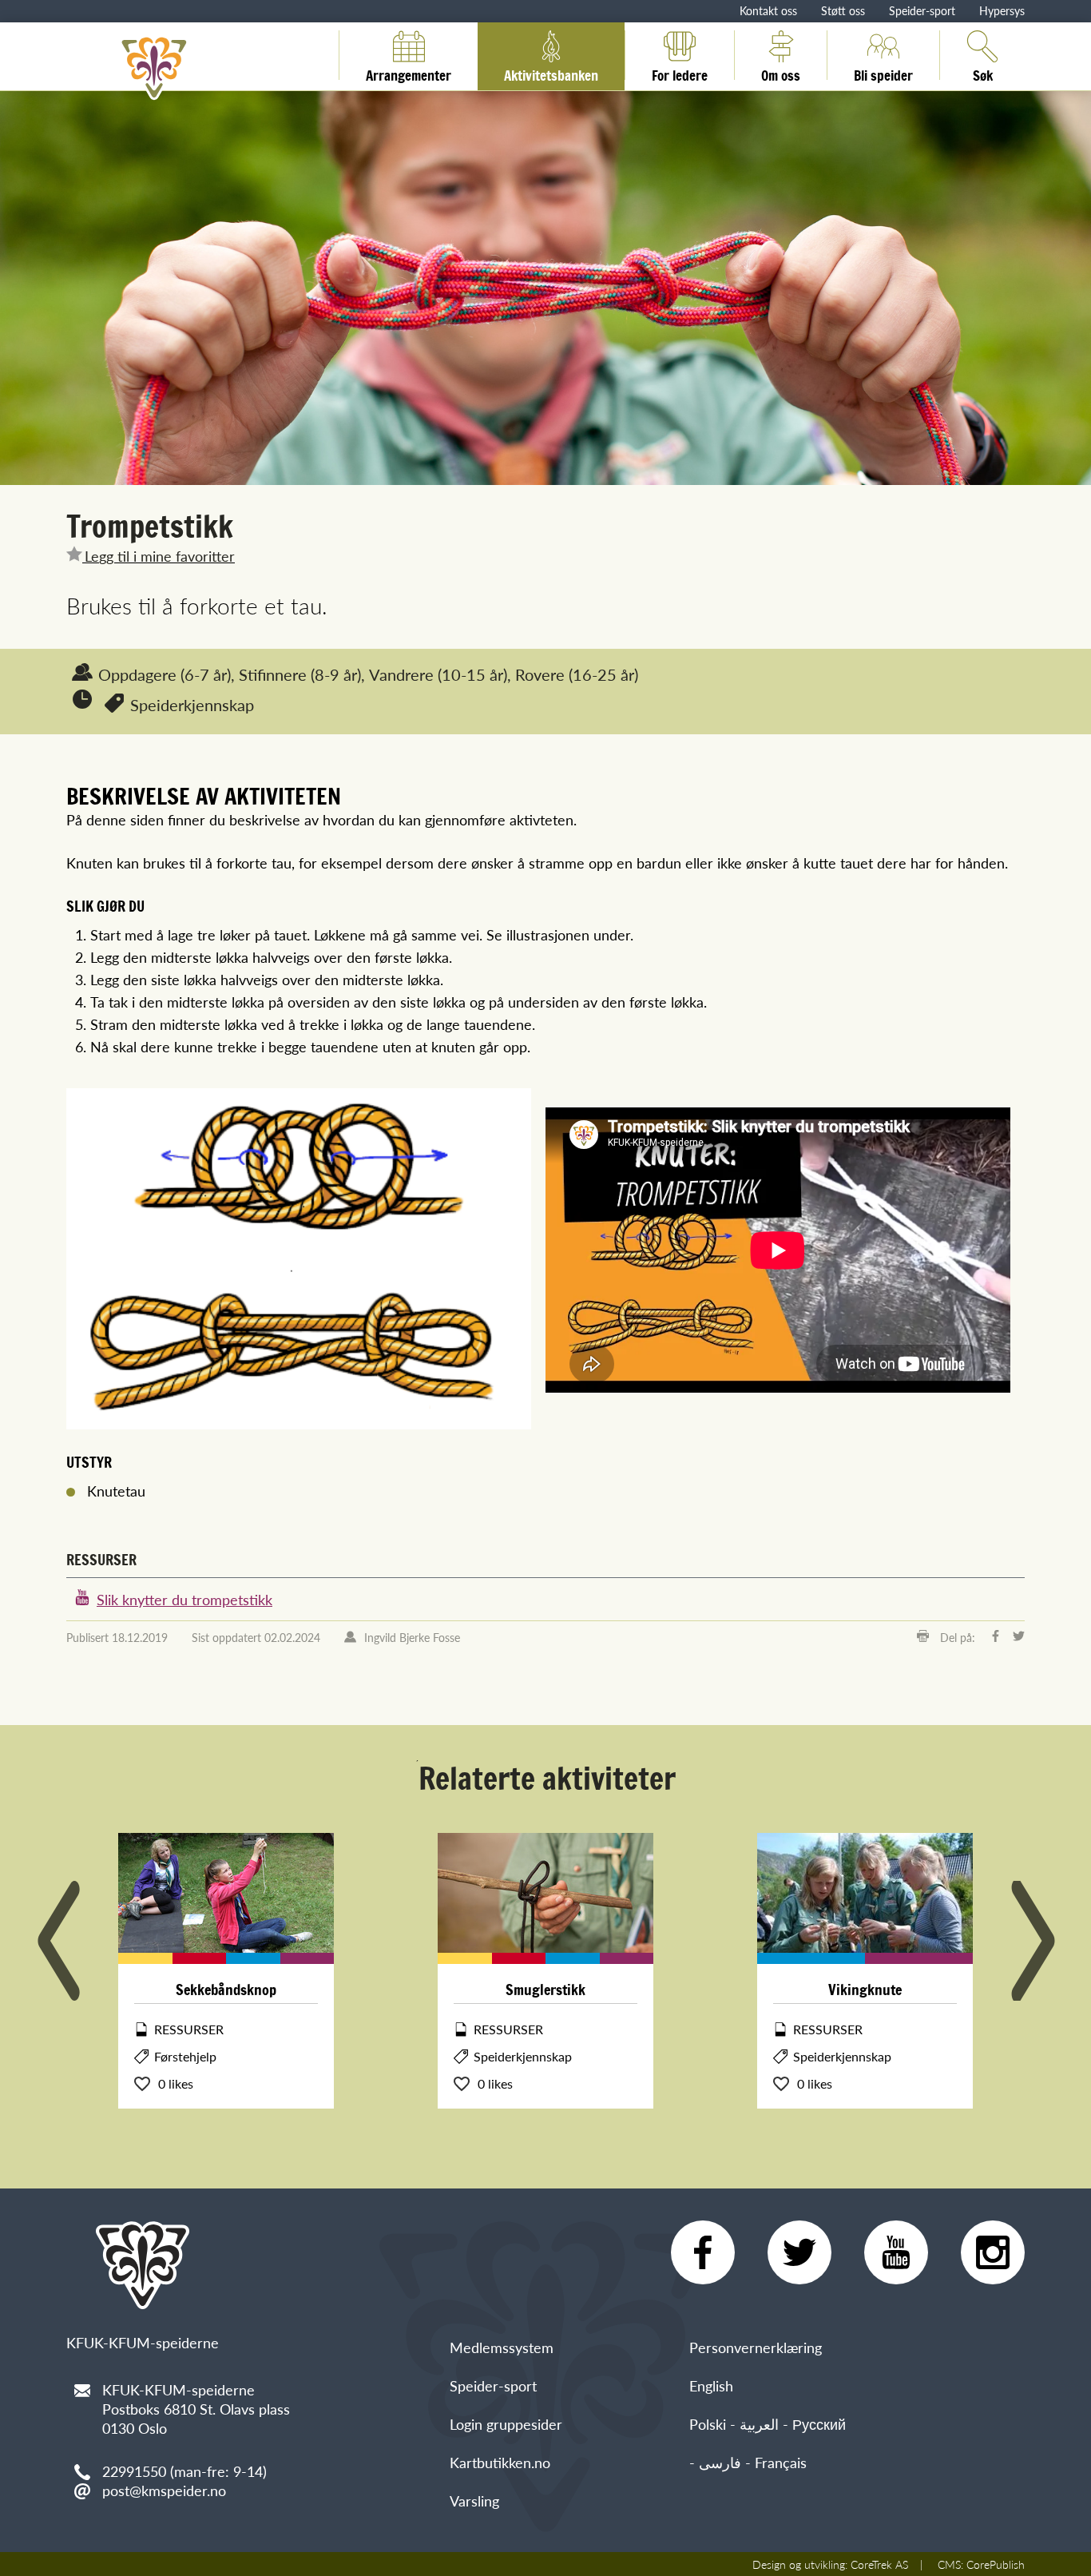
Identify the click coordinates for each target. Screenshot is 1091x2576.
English (711, 2385)
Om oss (781, 73)
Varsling (474, 2500)
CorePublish (996, 2564)
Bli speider (883, 73)
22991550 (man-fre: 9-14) (184, 2471)
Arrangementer (409, 73)
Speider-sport (922, 10)
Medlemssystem (502, 2347)
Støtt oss (843, 10)
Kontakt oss (768, 10)
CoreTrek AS (879, 2564)
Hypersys (1002, 10)
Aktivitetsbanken (551, 73)
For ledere (680, 73)
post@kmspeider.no (164, 2490)
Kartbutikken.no (500, 2462)
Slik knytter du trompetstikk (184, 1599)
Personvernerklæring (756, 2347)
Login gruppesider (506, 2424)
